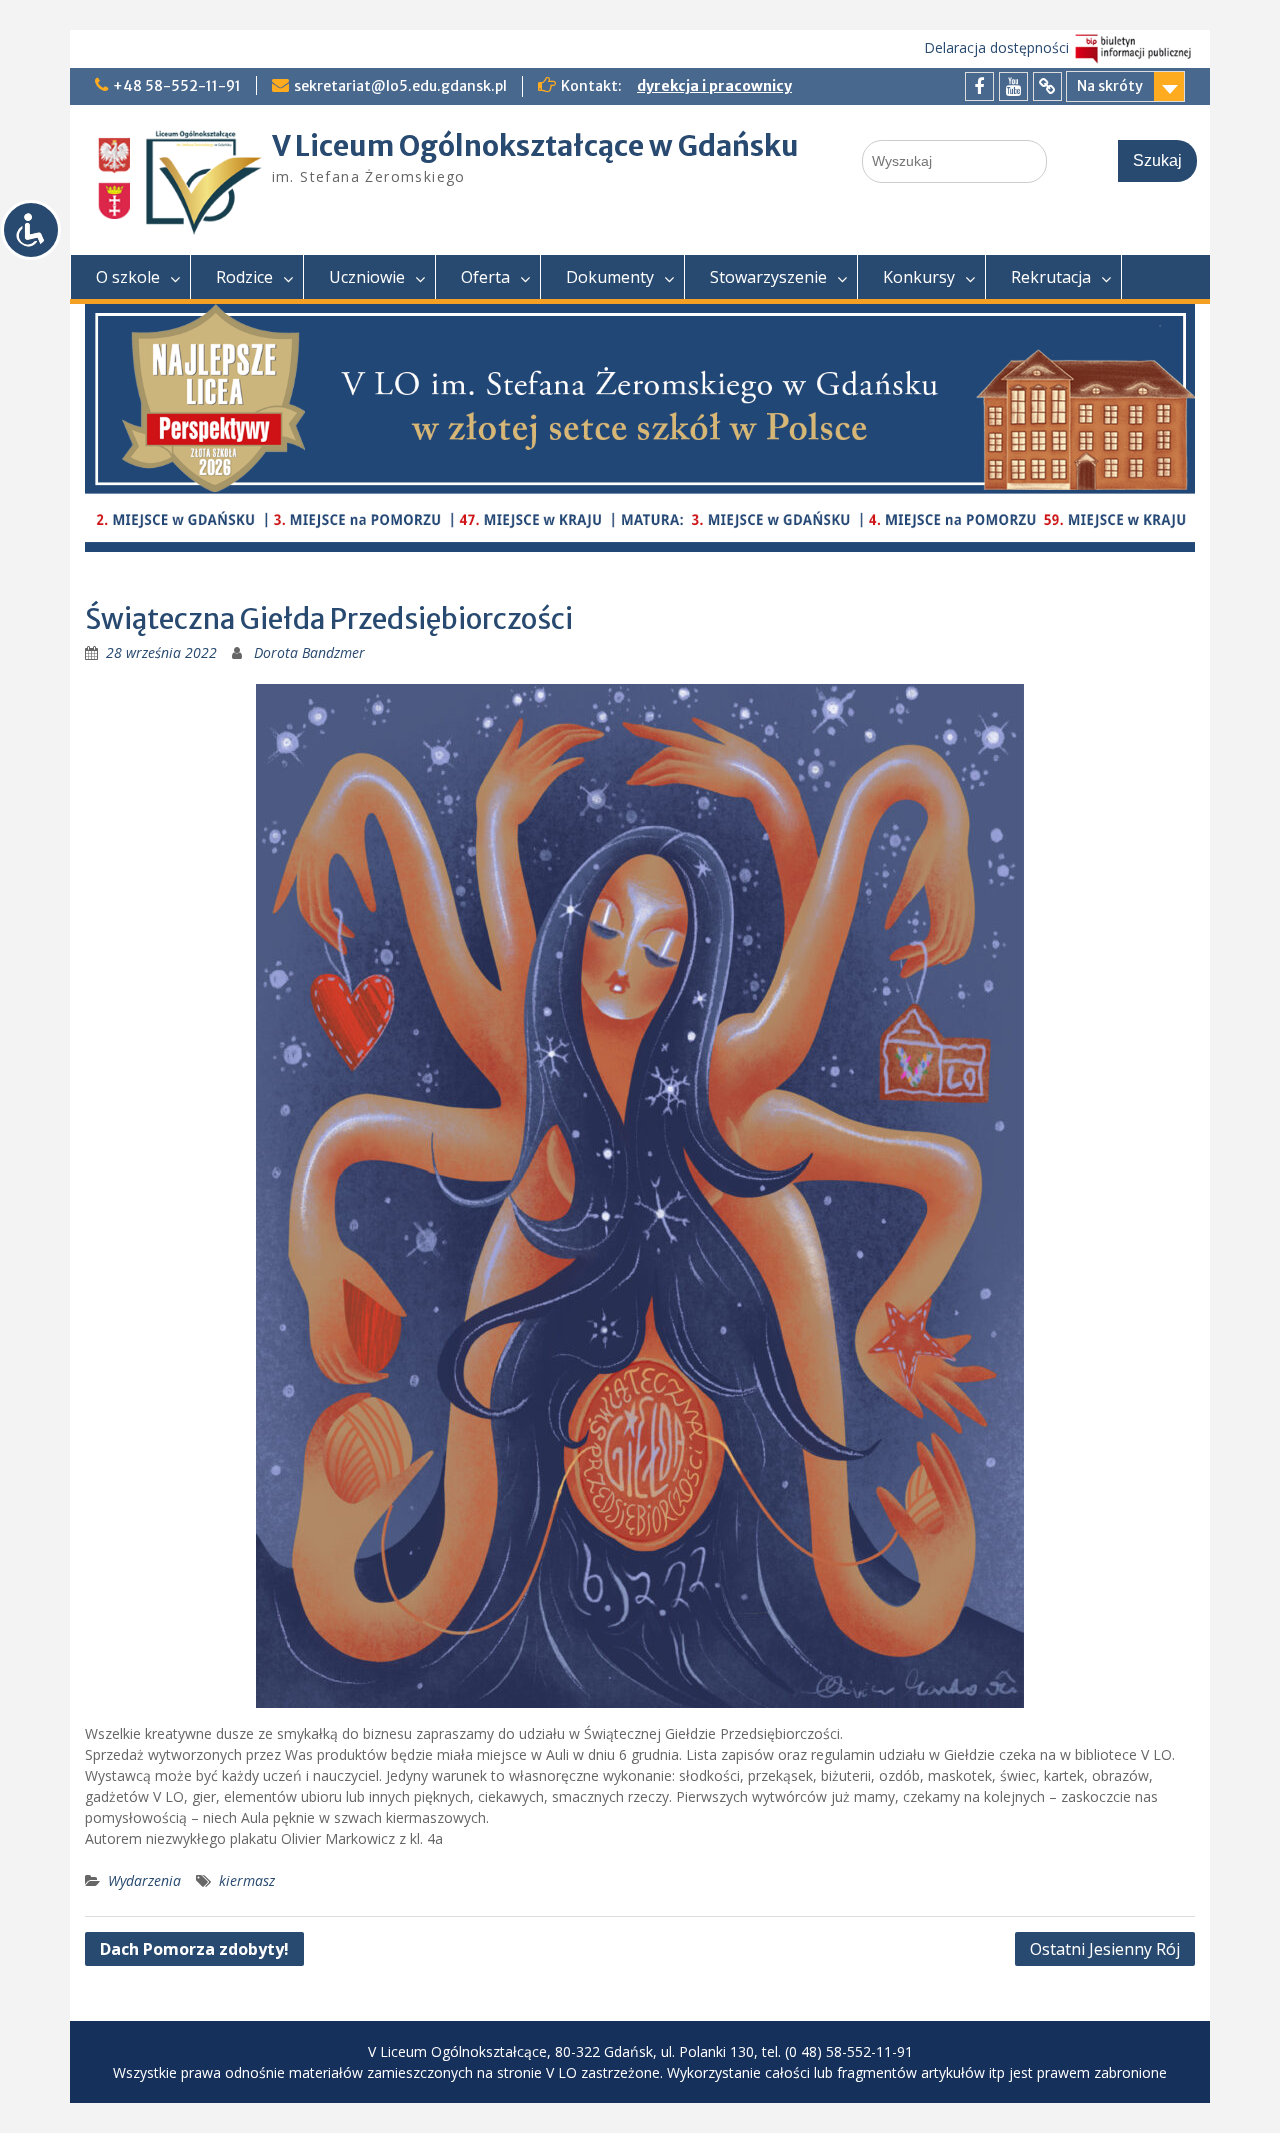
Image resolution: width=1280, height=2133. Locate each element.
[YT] (1013, 86)
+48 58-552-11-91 (177, 86)
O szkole (128, 277)
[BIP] (1047, 86)
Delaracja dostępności (996, 47)
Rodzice (244, 277)
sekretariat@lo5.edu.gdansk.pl (400, 86)
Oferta (485, 277)
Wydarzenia (144, 1880)
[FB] (979, 86)
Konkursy (919, 277)
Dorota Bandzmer (309, 652)
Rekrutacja (1051, 277)
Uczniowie (367, 277)
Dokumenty (610, 277)
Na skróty (1110, 86)
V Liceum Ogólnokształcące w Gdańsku (535, 146)
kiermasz (247, 1880)
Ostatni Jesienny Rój (1105, 1949)
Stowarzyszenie (768, 277)
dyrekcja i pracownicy (714, 86)
